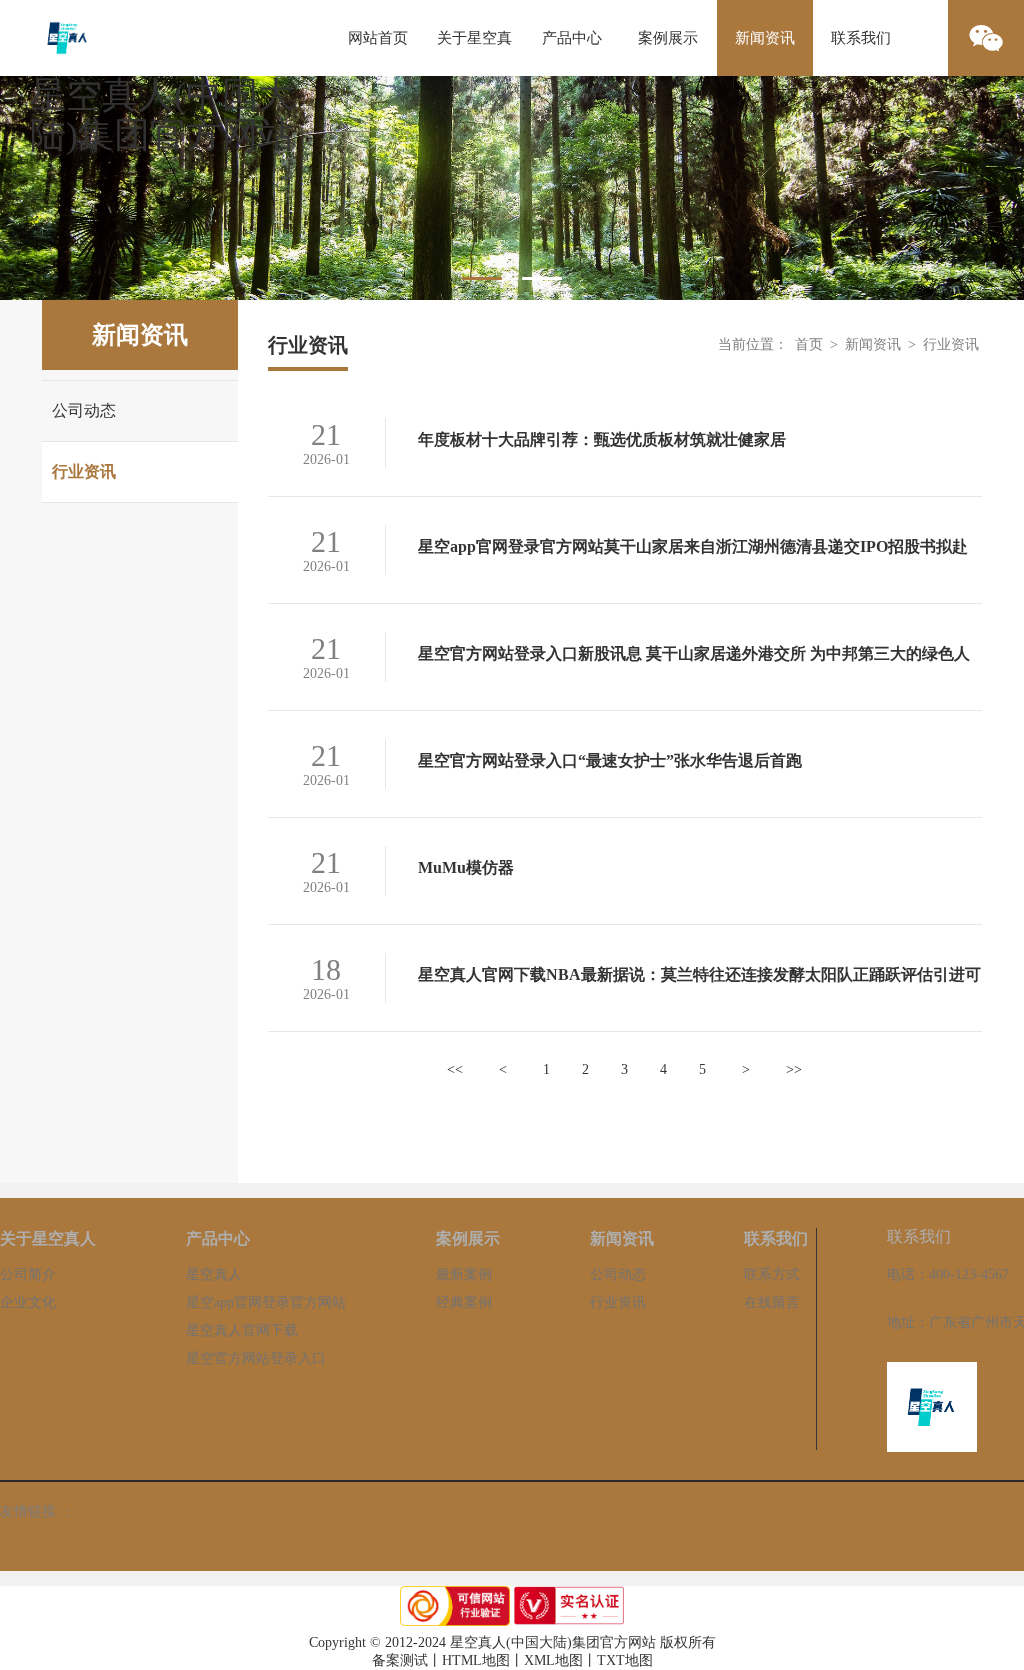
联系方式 (772, 1274)
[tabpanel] (512, 188)
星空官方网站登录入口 (256, 1358)
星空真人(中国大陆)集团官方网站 (162, 115)
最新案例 (464, 1274)
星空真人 (214, 1274)
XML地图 (553, 1660)
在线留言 (772, 1302)
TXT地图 (625, 1660)
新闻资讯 (765, 38)
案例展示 (668, 38)
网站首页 (378, 38)
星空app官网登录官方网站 (266, 1302)
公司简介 (28, 1274)
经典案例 (464, 1302)
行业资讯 (84, 471)
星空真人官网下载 (242, 1330)
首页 (809, 344)
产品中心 (572, 38)
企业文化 (28, 1302)
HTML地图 (476, 1660)
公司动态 (84, 410)
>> (794, 1069)
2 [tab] (542, 278)
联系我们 (861, 38)
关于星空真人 (474, 53)
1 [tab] (482, 278)
